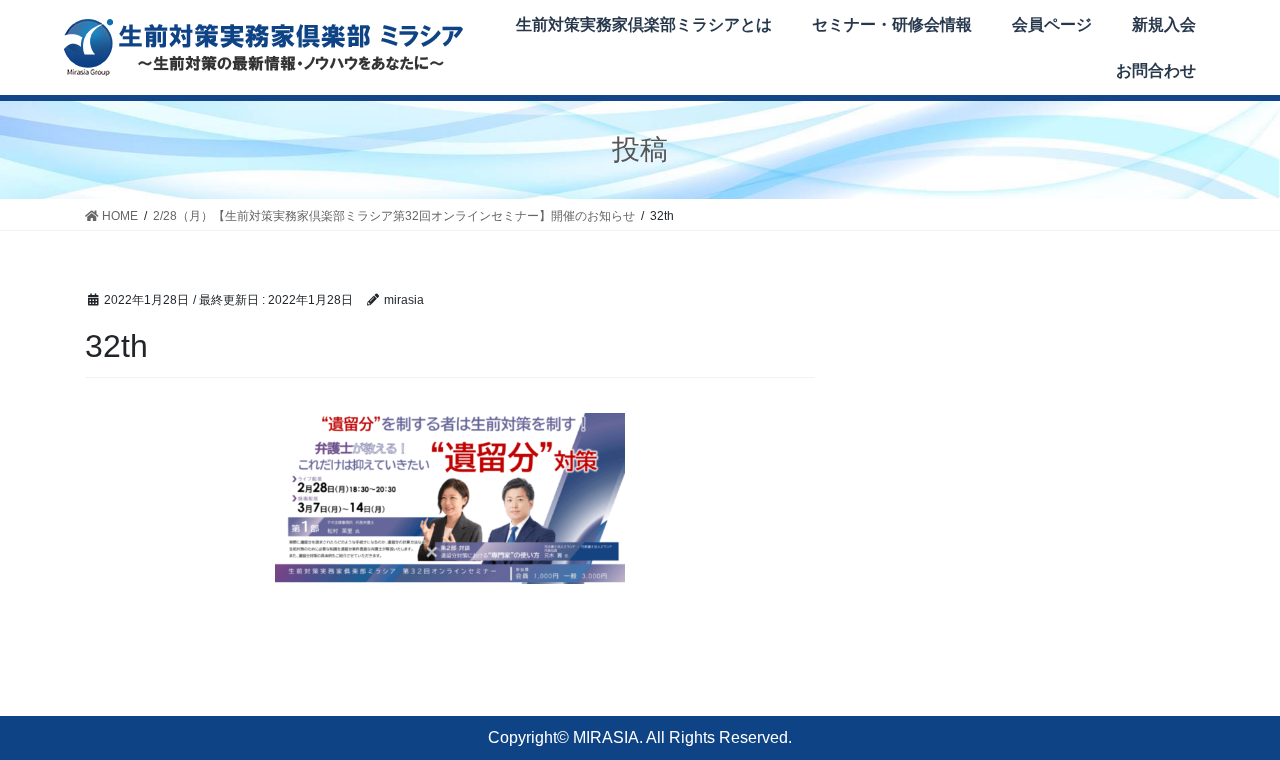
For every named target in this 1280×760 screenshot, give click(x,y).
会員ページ (1052, 24)
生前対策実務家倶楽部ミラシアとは (644, 24)
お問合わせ (1156, 70)
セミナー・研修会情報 (892, 24)
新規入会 (1164, 24)
